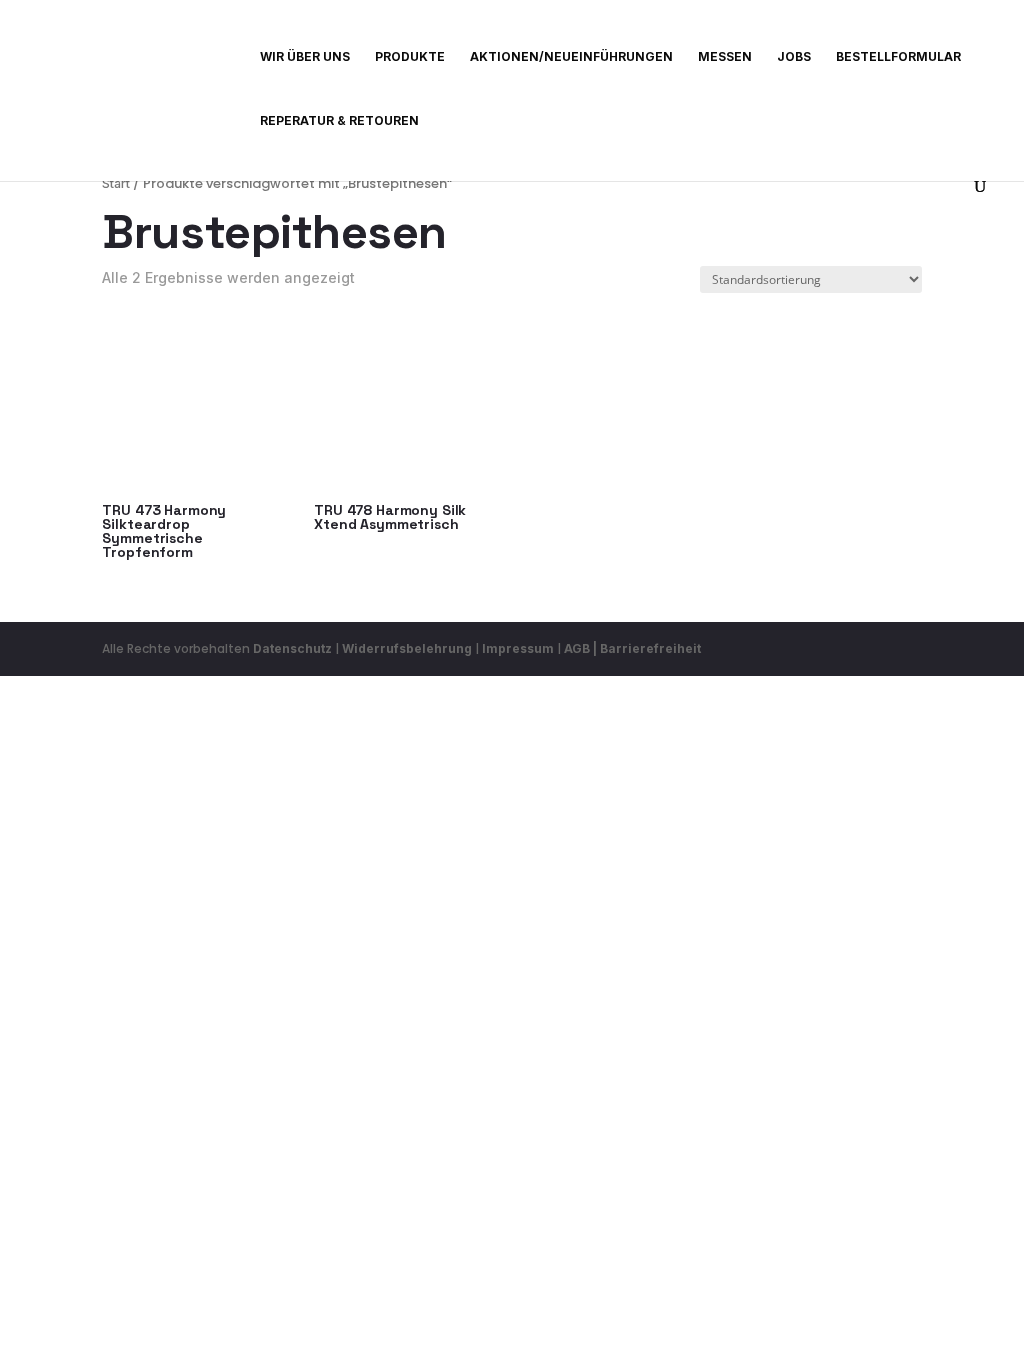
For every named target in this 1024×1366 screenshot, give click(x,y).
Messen (725, 57)
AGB (577, 648)
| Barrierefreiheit (647, 648)
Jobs (794, 57)
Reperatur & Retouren (339, 121)
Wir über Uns (305, 57)
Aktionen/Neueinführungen (571, 57)
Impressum (518, 648)
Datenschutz (292, 648)
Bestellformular (898, 57)
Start (116, 183)
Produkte (410, 57)
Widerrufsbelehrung (408, 648)
